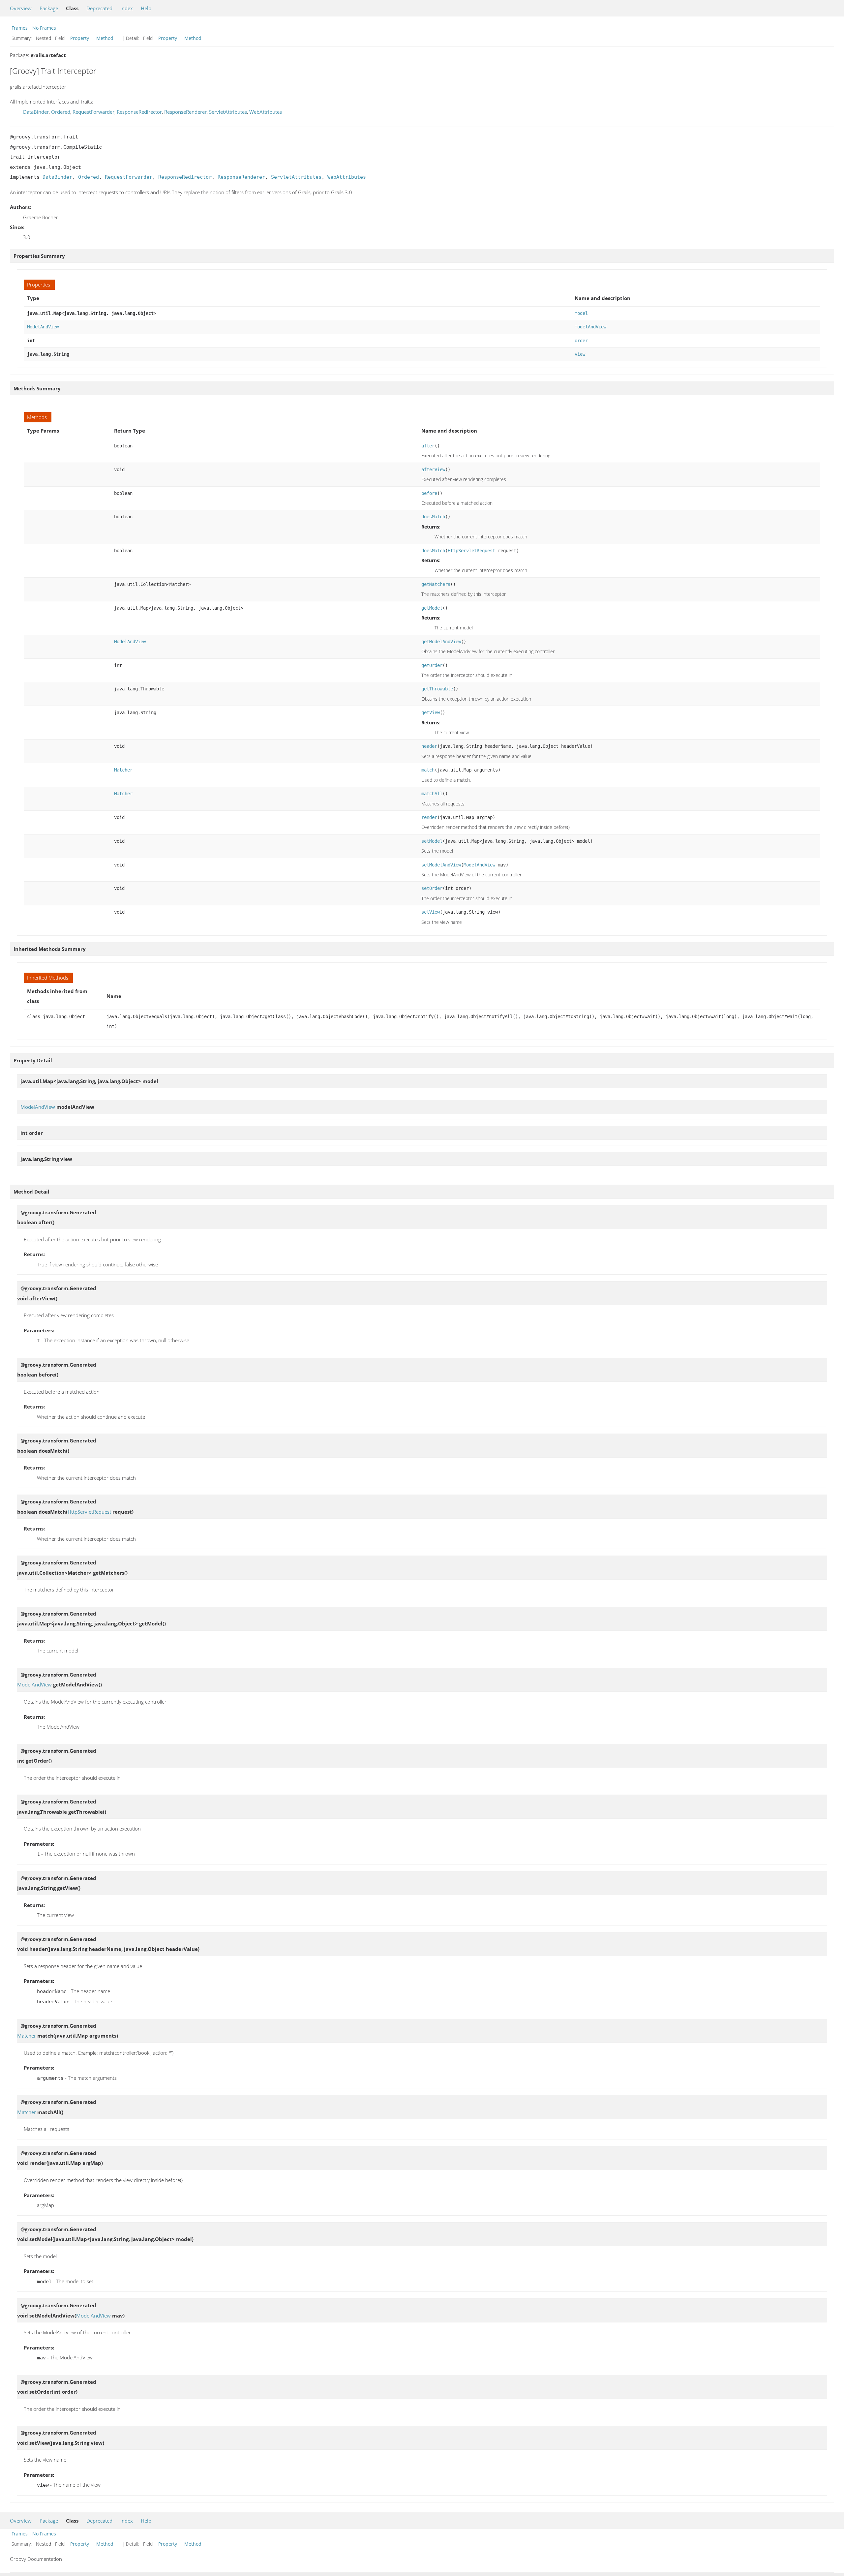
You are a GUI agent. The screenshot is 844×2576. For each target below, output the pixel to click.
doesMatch (433, 517)
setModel (432, 841)
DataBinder (36, 112)
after (428, 446)
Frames (20, 28)
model (581, 313)
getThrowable (437, 689)
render (429, 817)
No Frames (44, 28)
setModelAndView (441, 865)
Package (49, 8)
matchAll (432, 794)
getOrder (432, 665)
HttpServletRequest (471, 551)
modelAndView (590, 327)
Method (105, 38)
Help (146, 8)
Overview (21, 8)
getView (431, 712)
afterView (433, 470)
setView (431, 912)
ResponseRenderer (185, 112)
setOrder (432, 888)
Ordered (61, 112)
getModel (432, 608)
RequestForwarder (93, 112)
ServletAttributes (228, 112)
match (428, 770)
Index (127, 8)
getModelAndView (441, 642)
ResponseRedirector (139, 112)
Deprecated (99, 8)
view (580, 354)
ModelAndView (43, 327)
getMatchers (436, 584)
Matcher (123, 770)
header (429, 746)
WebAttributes (266, 112)
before (429, 493)
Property (80, 38)
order (581, 341)
